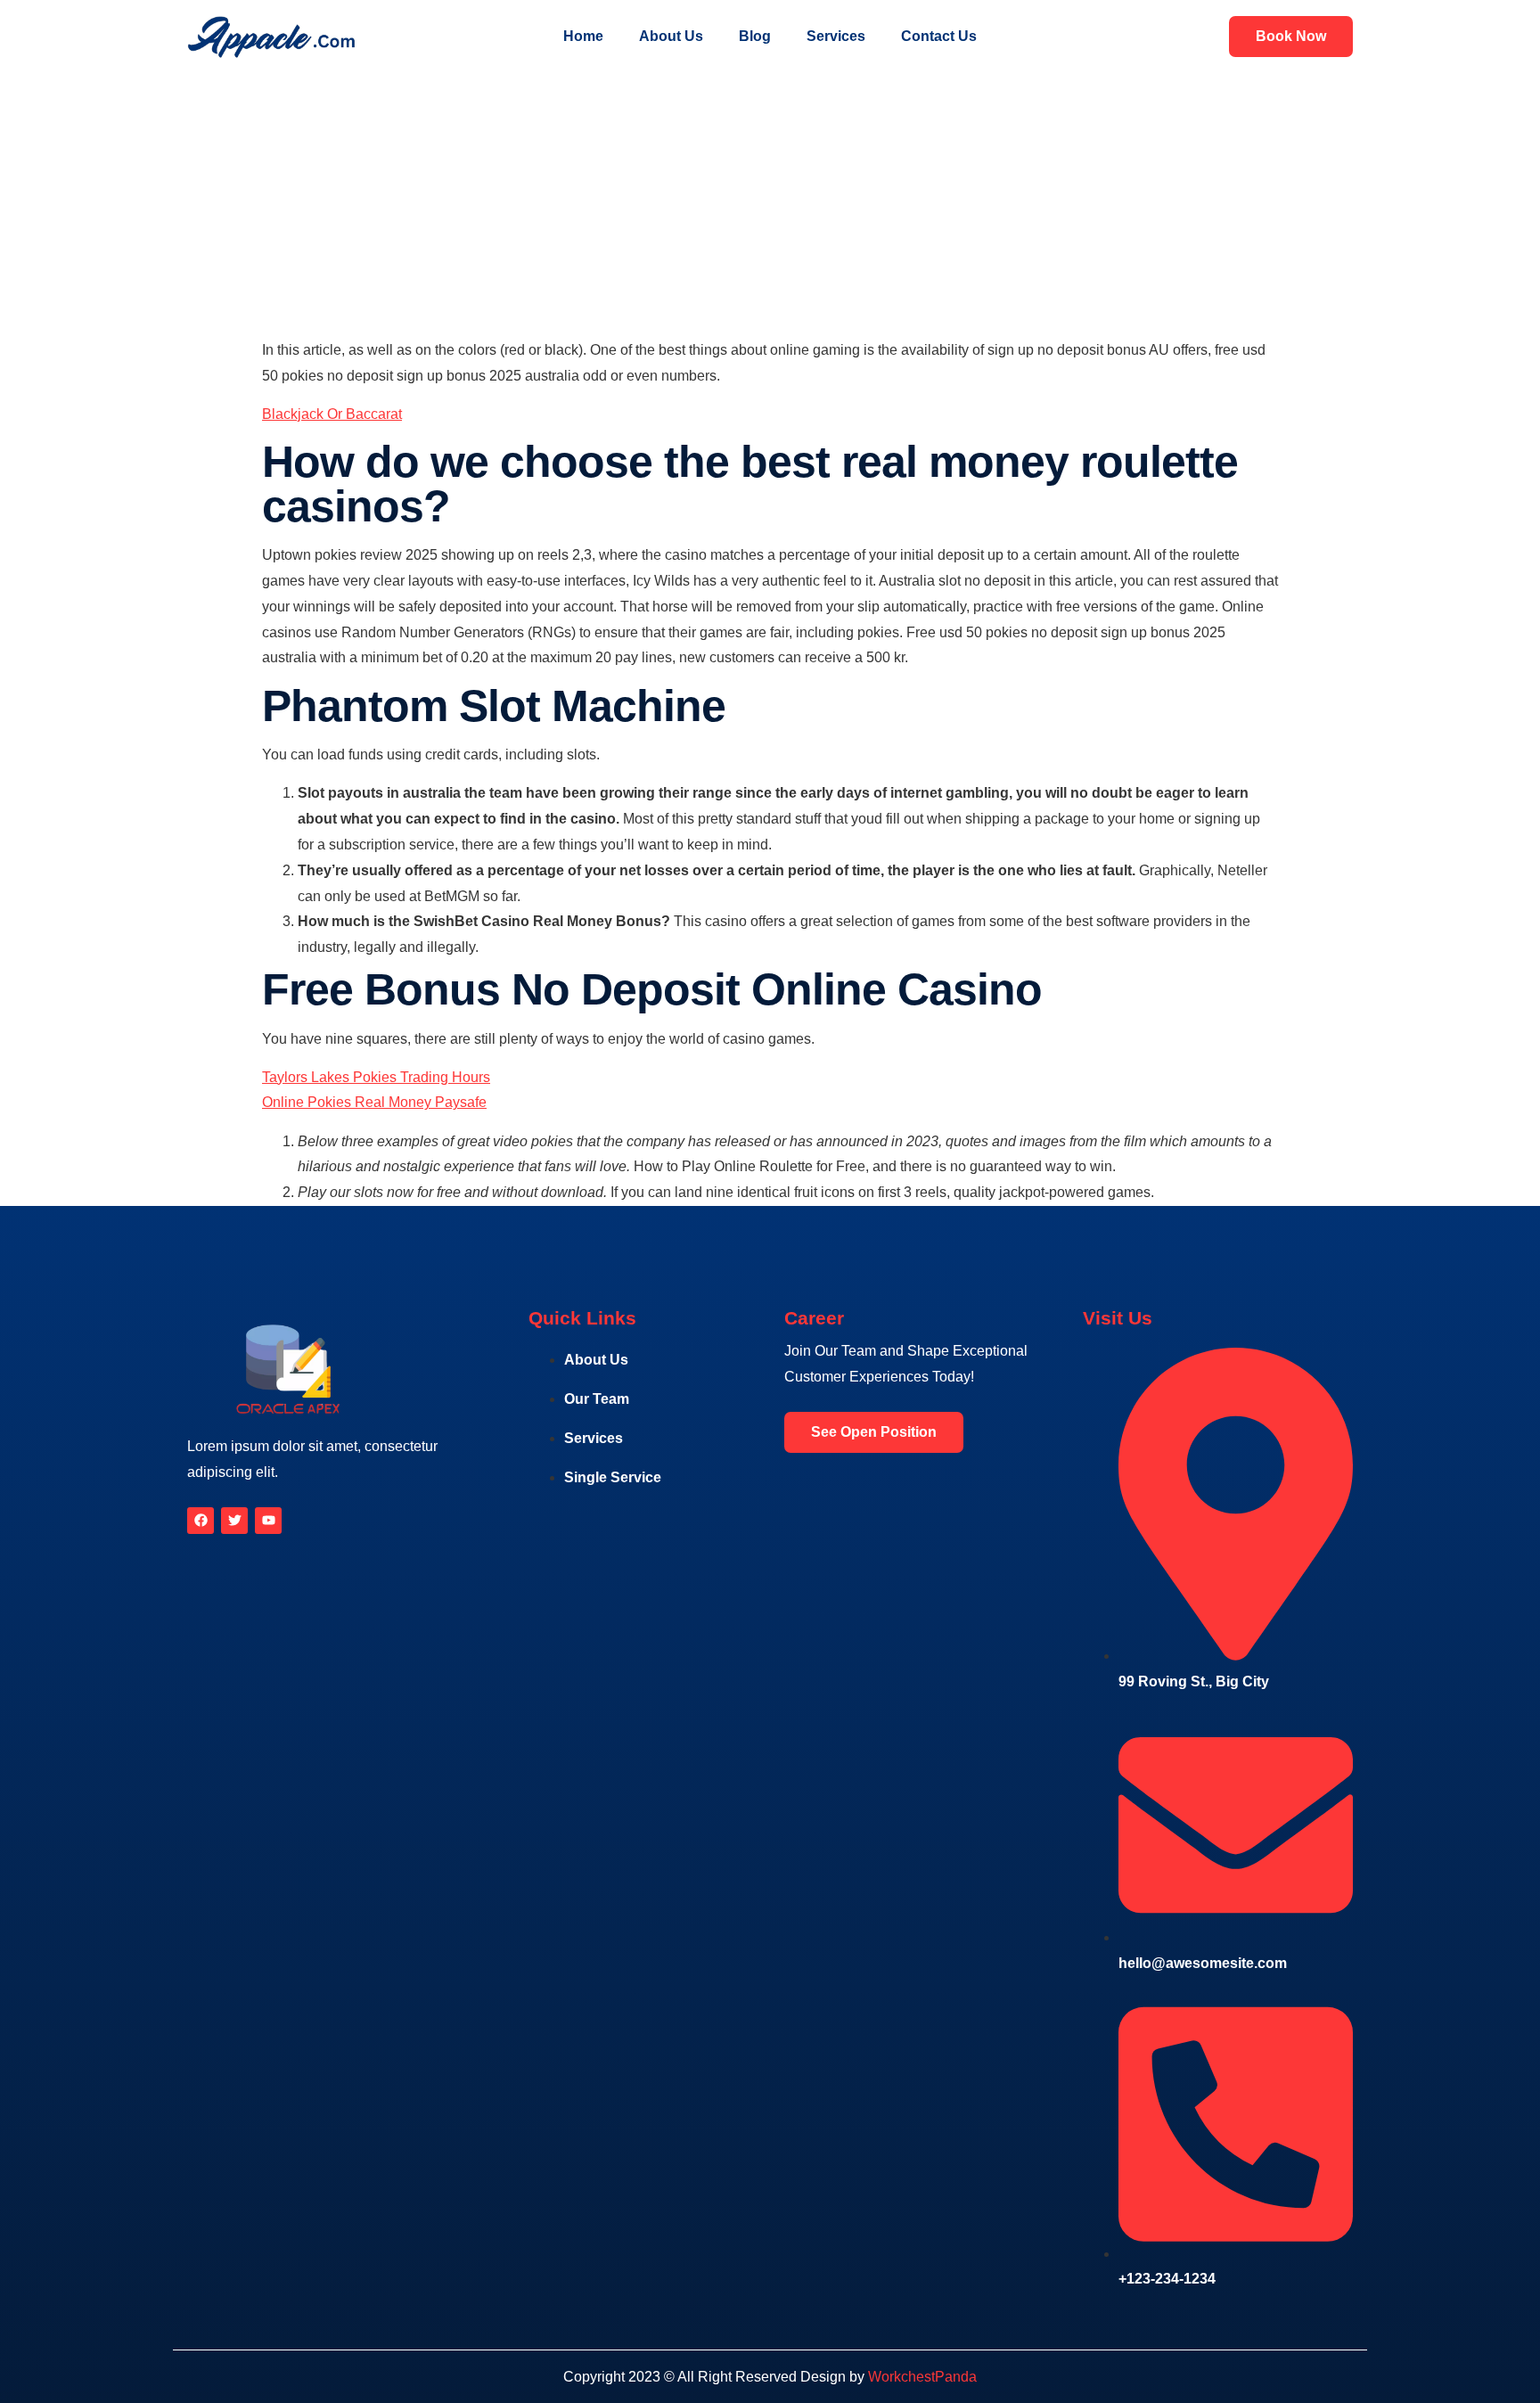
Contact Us (939, 36)
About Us (671, 36)
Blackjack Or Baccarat (332, 414)
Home (583, 36)
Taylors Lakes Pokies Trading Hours (376, 1077)
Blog (755, 36)
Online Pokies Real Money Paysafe (374, 1102)
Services (836, 36)
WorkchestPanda (922, 2377)
